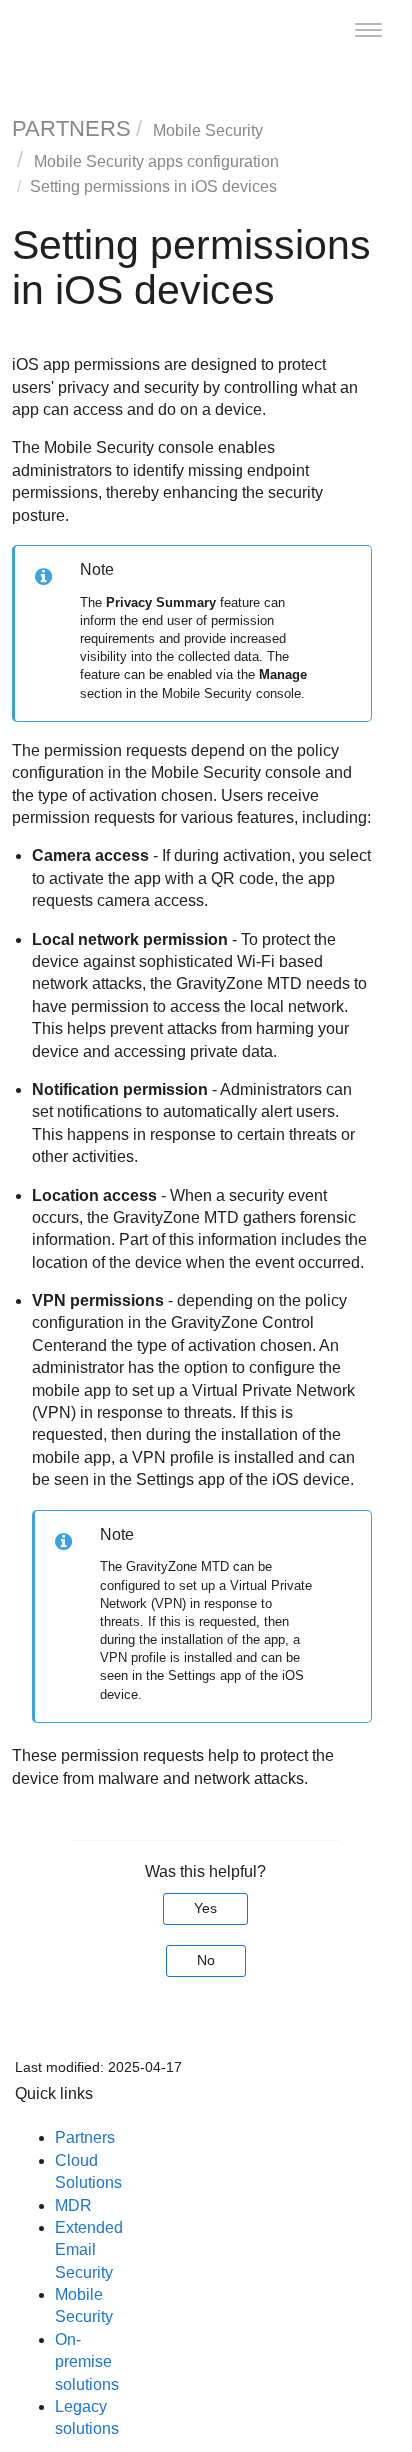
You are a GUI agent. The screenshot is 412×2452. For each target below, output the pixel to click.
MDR (73, 2205)
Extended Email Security (89, 2250)
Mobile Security (208, 130)
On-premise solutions (87, 2362)
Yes (205, 1908)
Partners (85, 2137)
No (206, 1960)
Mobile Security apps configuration (156, 161)
